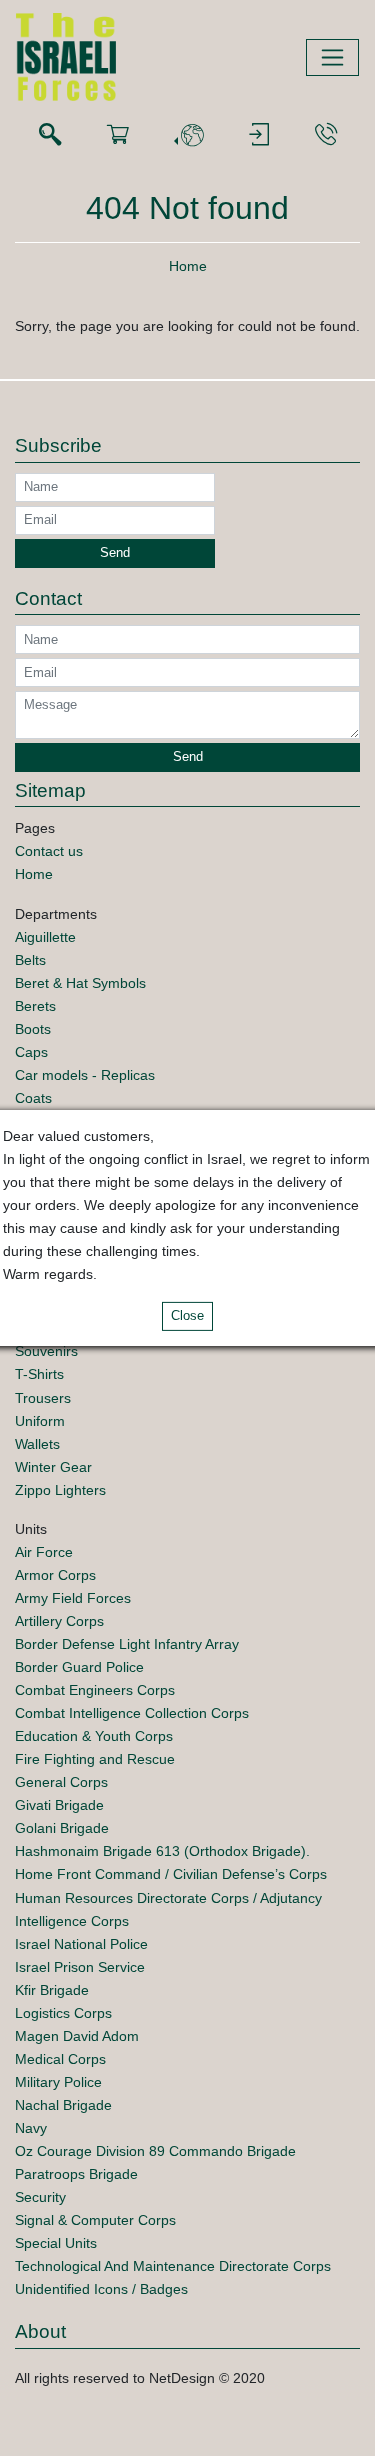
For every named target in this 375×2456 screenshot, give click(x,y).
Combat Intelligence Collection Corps (132, 1713)
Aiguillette (45, 937)
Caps (31, 1052)
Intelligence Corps (72, 1921)
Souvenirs (46, 1351)
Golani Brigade (62, 1828)
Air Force (44, 1552)
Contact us (49, 851)
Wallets (37, 1444)
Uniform (40, 1421)
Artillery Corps (59, 1621)
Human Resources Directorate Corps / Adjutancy (168, 1898)
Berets (35, 1006)
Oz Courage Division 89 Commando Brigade (155, 2151)
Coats (33, 1098)
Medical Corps (60, 2059)
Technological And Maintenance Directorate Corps (173, 2266)
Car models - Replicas (85, 1075)
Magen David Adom (77, 2036)
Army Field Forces (73, 1598)
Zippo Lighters (60, 1490)
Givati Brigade (59, 1805)
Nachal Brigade (63, 2105)
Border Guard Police (79, 1667)
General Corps (61, 1782)
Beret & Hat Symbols (80, 983)
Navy (31, 2128)
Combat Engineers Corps (95, 1690)
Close (187, 1316)
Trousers (43, 1398)
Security (40, 2197)
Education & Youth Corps (94, 1736)
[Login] (259, 135)
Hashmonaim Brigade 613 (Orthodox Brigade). (162, 1851)
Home (188, 266)
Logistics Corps (63, 2013)
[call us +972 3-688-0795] (326, 135)
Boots (33, 1029)
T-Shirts (39, 1374)
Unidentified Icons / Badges (101, 2289)
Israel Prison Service (80, 1967)
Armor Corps (55, 1575)
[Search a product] (50, 135)
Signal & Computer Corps (95, 2220)
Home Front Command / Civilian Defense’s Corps (171, 1874)
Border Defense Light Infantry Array (127, 1644)
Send (115, 553)
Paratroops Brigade (76, 2174)
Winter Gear (53, 1467)
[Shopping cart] (118, 135)
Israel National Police (81, 1944)
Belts (30, 960)
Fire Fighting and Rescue (95, 1759)
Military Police (58, 2082)
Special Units (56, 2243)
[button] (189, 135)
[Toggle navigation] (332, 57)
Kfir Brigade (52, 1990)
